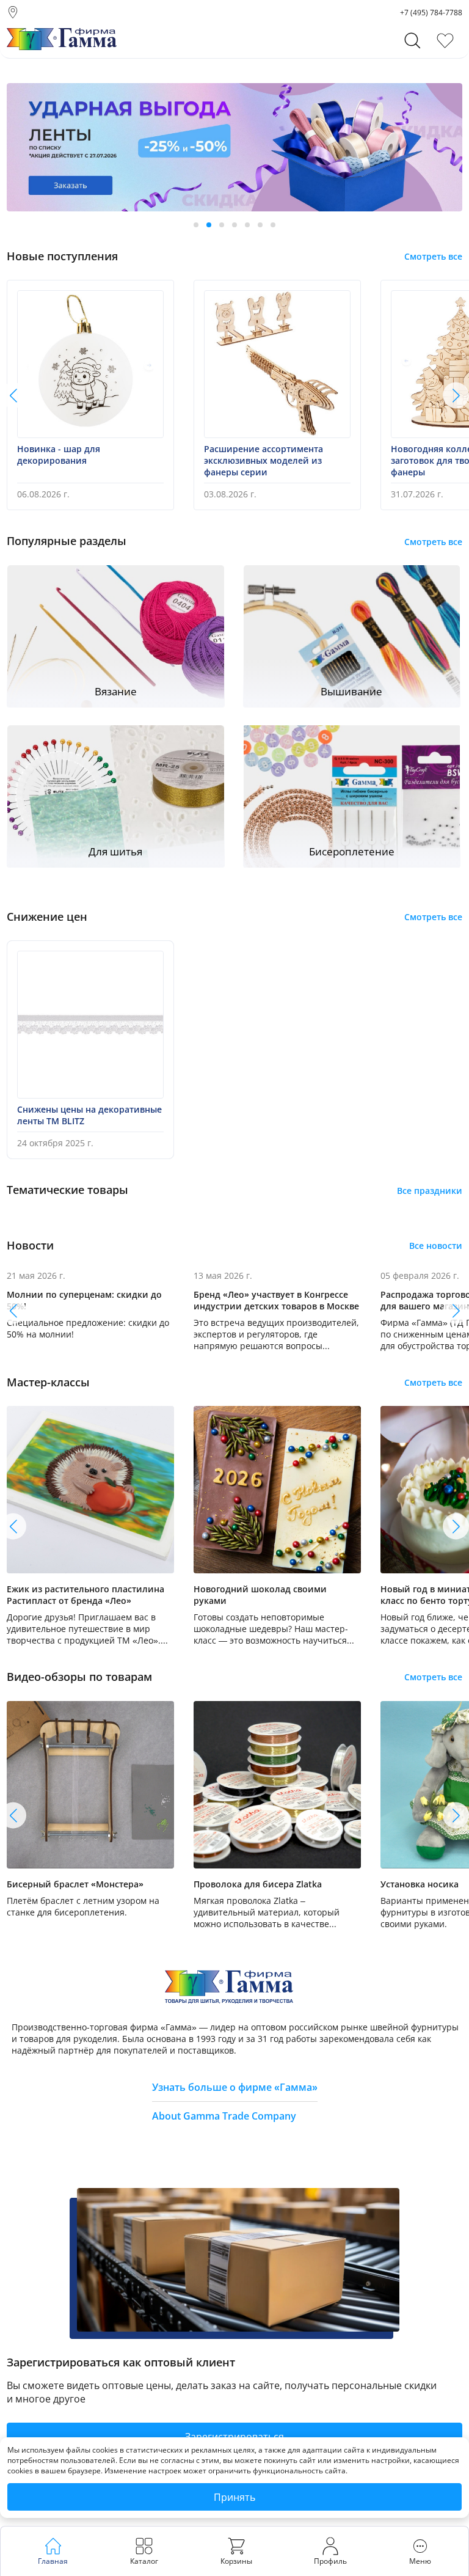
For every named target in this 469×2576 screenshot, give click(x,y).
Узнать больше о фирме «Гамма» (235, 2087)
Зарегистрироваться (234, 2437)
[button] (196, 225)
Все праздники (430, 1191)
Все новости (436, 1246)
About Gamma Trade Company (224, 2116)
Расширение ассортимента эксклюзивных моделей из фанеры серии (264, 460)
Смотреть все (433, 256)
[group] (234, 147)
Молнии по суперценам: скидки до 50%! (84, 1300)
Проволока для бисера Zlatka (258, 1884)
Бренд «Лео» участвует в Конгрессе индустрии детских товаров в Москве (276, 1300)
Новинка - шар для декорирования (59, 455)
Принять (234, 2497)
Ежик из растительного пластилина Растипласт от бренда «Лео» (85, 1595)
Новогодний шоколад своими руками (260, 1595)
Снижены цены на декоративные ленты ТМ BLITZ (89, 1115)
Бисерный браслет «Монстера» (75, 1884)
